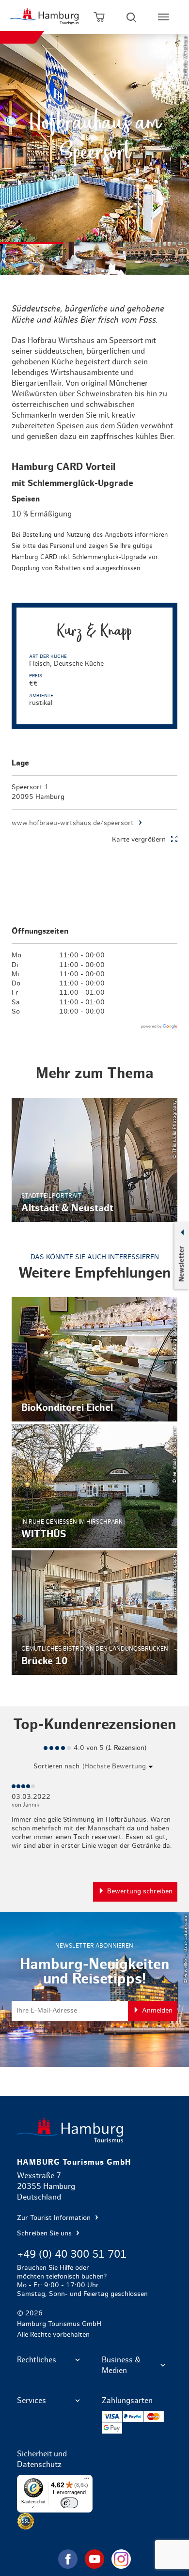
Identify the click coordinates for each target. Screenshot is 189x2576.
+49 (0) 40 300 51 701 (72, 2254)
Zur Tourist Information (55, 2218)
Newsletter (181, 1264)
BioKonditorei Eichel (95, 1359)
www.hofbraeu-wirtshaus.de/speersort (73, 823)
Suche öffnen (131, 17)
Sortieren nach (56, 1766)
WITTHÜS (95, 1486)
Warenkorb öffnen (99, 17)
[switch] (69, 2503)
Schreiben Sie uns (45, 2233)
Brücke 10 (95, 1613)
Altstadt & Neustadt (95, 1160)
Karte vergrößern (139, 840)
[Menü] (87, 2481)
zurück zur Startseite (95, 2130)
